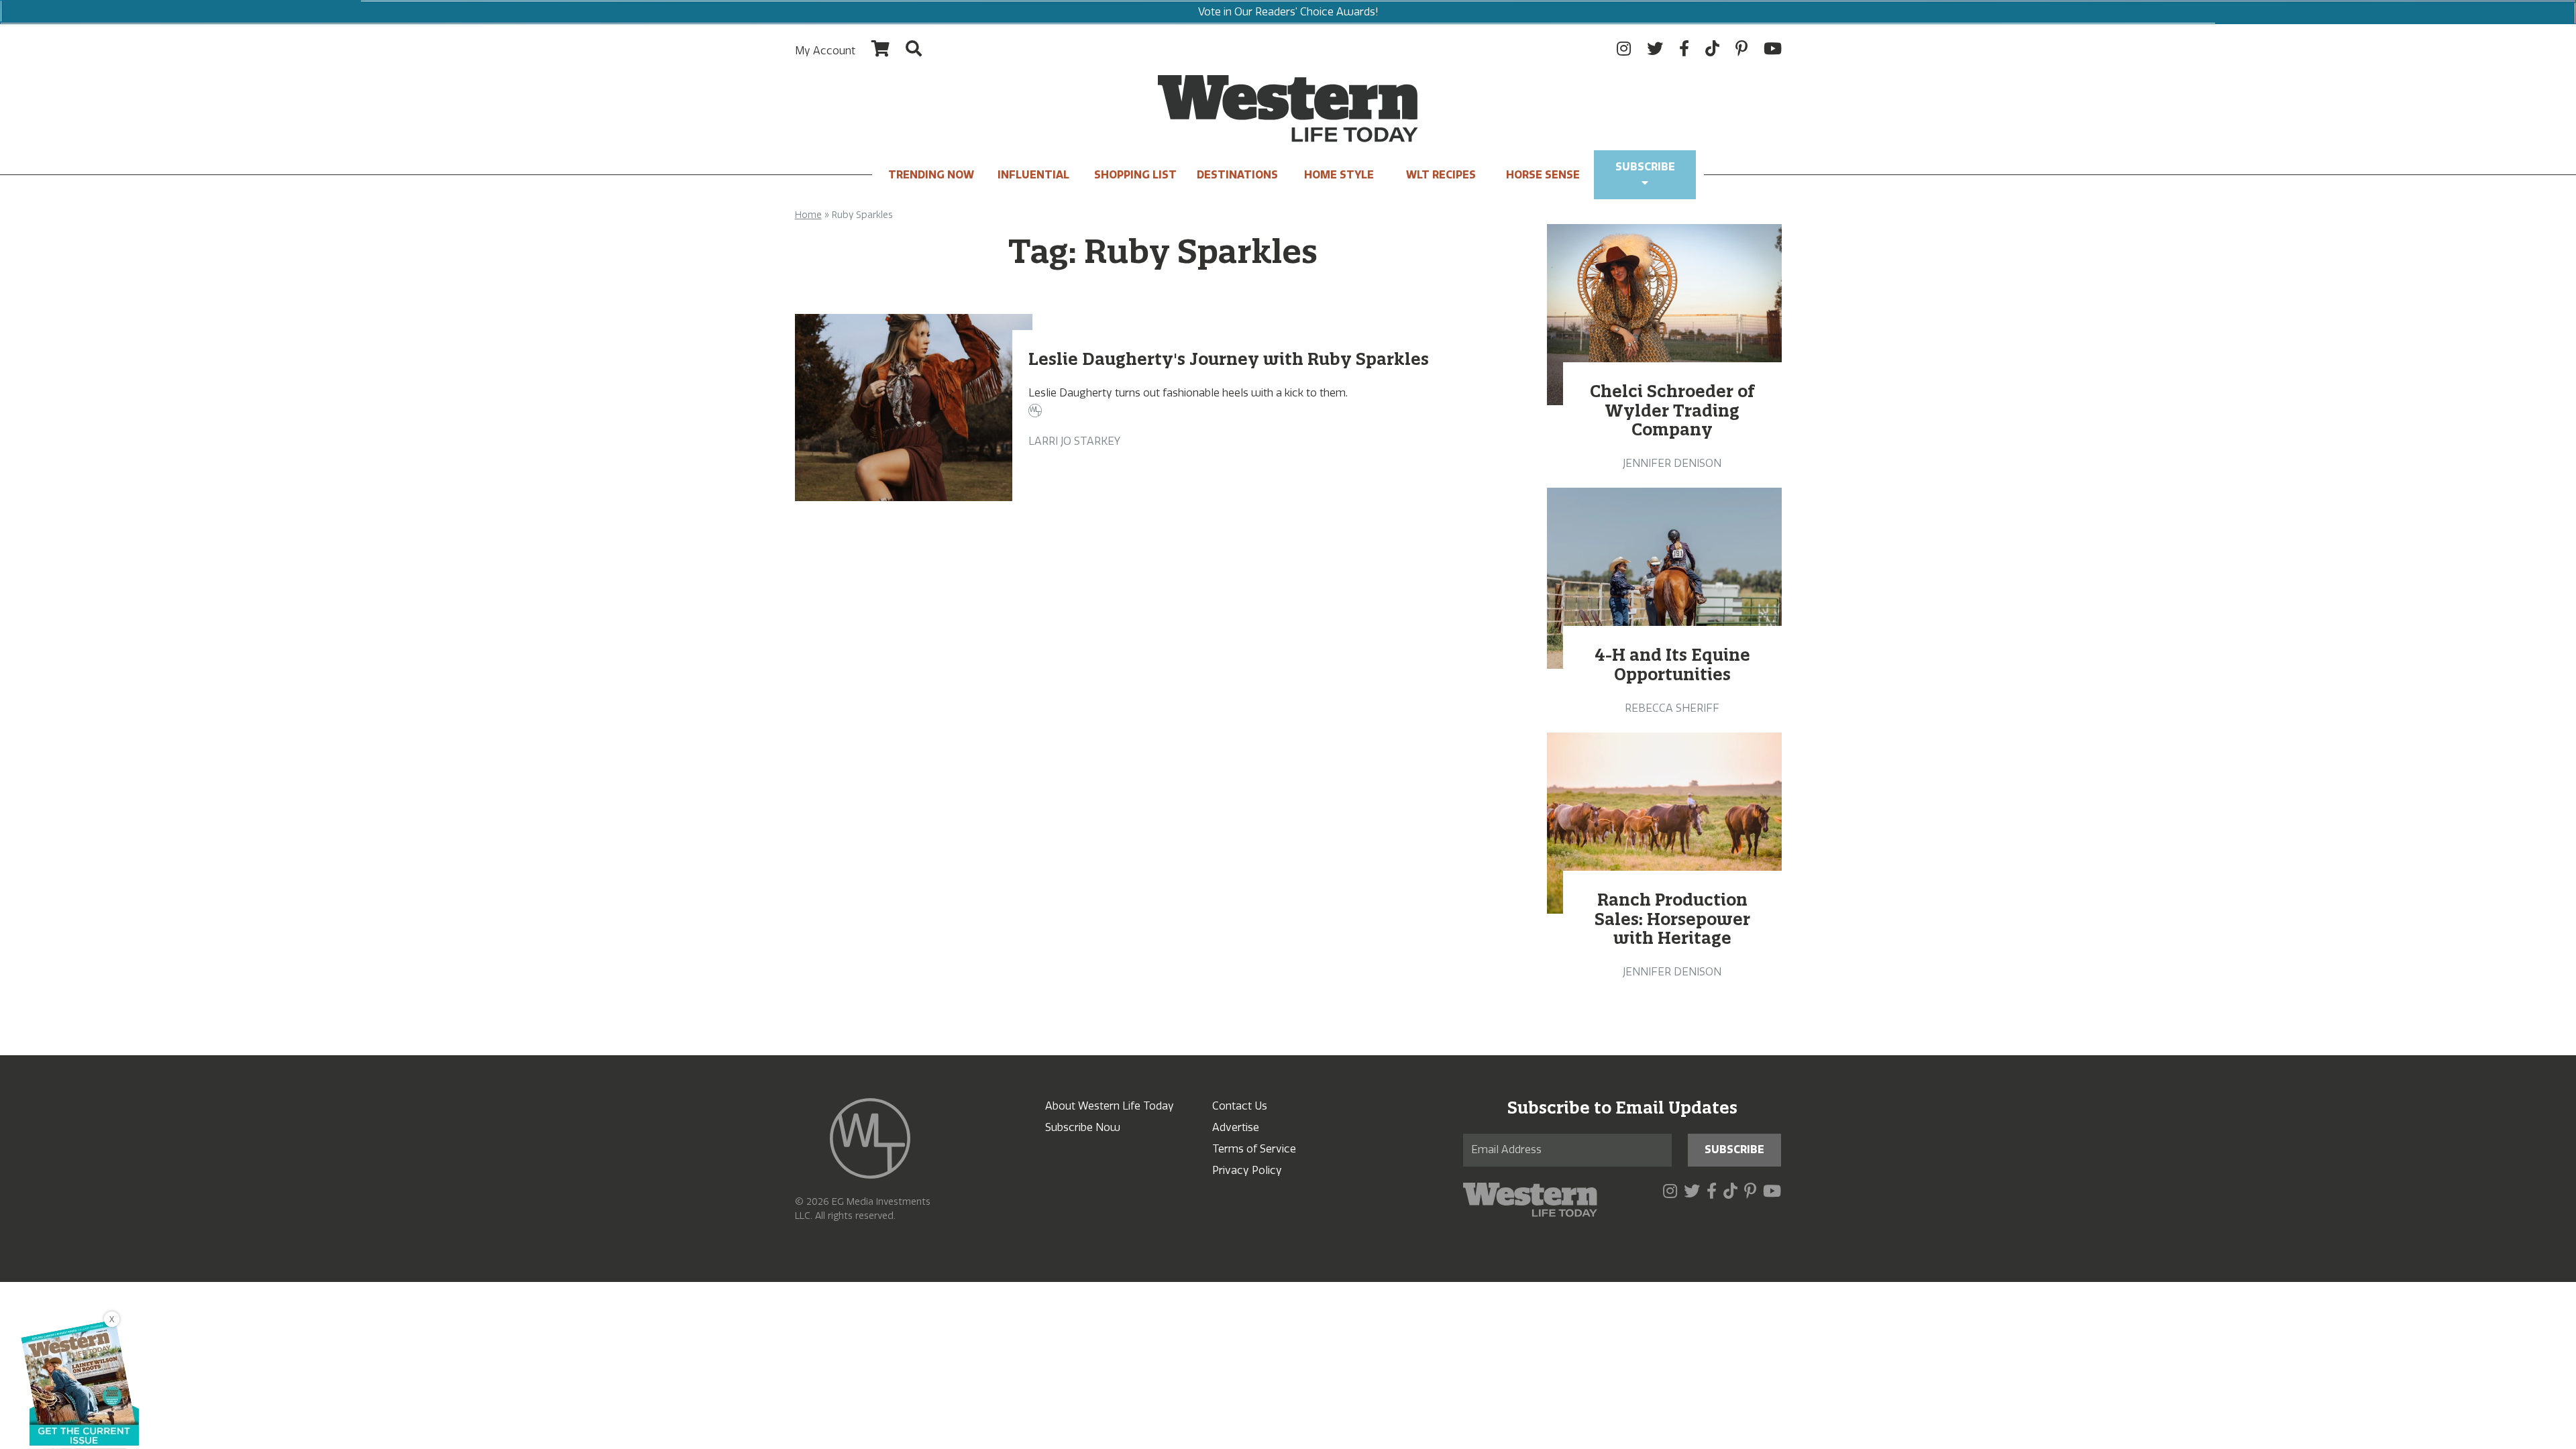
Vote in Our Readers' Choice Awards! (1288, 12)
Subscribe (1645, 167)
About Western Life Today (1110, 1106)
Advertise (1236, 1127)
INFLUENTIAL (1033, 175)
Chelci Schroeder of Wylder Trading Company (1672, 411)
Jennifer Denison (1672, 463)
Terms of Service (1254, 1149)
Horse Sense (1543, 175)
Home (808, 215)
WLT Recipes (1441, 175)
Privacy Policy (1247, 1170)
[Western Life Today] (1288, 109)
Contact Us (1240, 1106)
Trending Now (931, 175)
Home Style (1339, 175)
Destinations (1237, 175)
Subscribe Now (1083, 1127)
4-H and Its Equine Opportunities (1672, 664)
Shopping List (1135, 175)
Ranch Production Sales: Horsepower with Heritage (1672, 919)
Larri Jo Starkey (1074, 441)
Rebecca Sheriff (1672, 708)
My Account (825, 51)
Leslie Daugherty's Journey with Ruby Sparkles (1229, 359)
